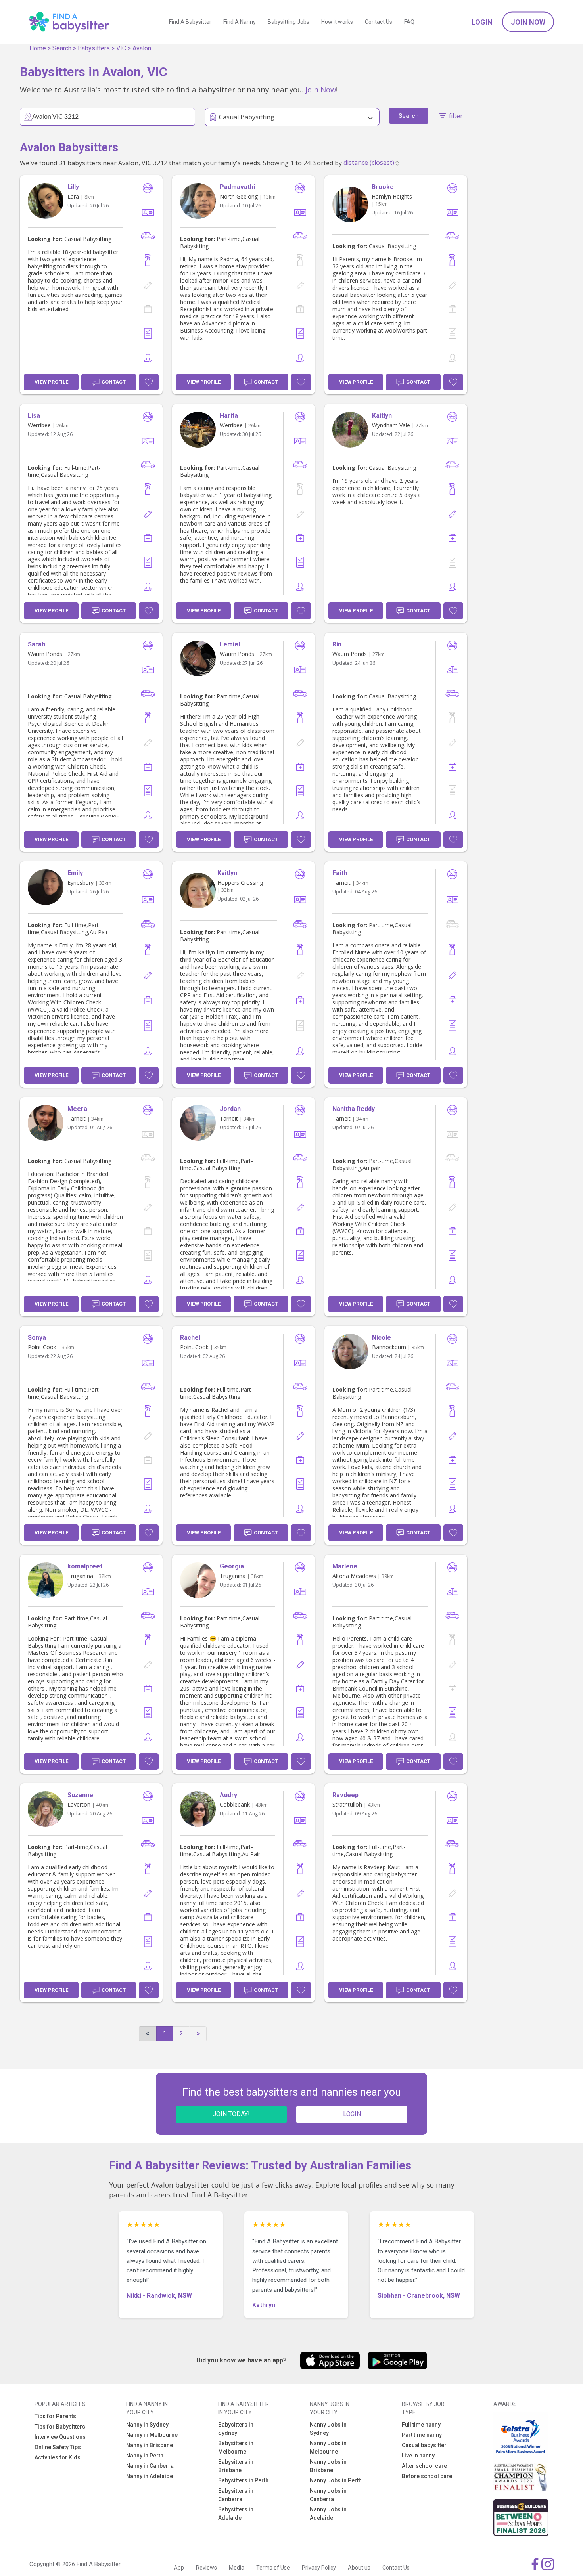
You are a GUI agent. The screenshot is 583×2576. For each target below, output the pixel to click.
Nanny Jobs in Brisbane (328, 2466)
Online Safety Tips (58, 2447)
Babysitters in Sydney (236, 2429)
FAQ (409, 22)
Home (38, 48)
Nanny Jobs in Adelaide (328, 2514)
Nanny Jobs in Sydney (328, 2429)
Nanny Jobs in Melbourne (328, 2447)
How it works (337, 22)
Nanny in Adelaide (150, 2476)
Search (62, 48)
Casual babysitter (424, 2445)
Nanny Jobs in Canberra (328, 2495)
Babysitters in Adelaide (236, 2514)
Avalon (142, 48)
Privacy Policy (319, 2568)
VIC (121, 48)
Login (482, 22)
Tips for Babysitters (60, 2427)
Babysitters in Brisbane (236, 2466)
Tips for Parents (55, 2416)
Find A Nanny (240, 22)
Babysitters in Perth (243, 2480)
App (179, 2568)
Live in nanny (418, 2456)
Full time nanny (421, 2425)
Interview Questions (60, 2437)
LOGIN (352, 2114)
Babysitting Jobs (289, 22)
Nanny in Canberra (150, 2466)
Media (237, 2568)
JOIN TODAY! (231, 2114)
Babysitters (94, 48)
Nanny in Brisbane (150, 2445)
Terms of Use (273, 2568)
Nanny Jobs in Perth (336, 2480)
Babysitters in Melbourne (236, 2447)
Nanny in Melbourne (152, 2435)
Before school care (427, 2476)
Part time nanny (422, 2435)
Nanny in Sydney (147, 2425)
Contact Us (379, 22)
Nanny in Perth (145, 2456)
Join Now (528, 22)
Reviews (206, 2568)
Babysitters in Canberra (236, 2495)
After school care (424, 2466)
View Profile (51, 382)
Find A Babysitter (190, 22)
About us (359, 2568)
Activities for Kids (58, 2457)
